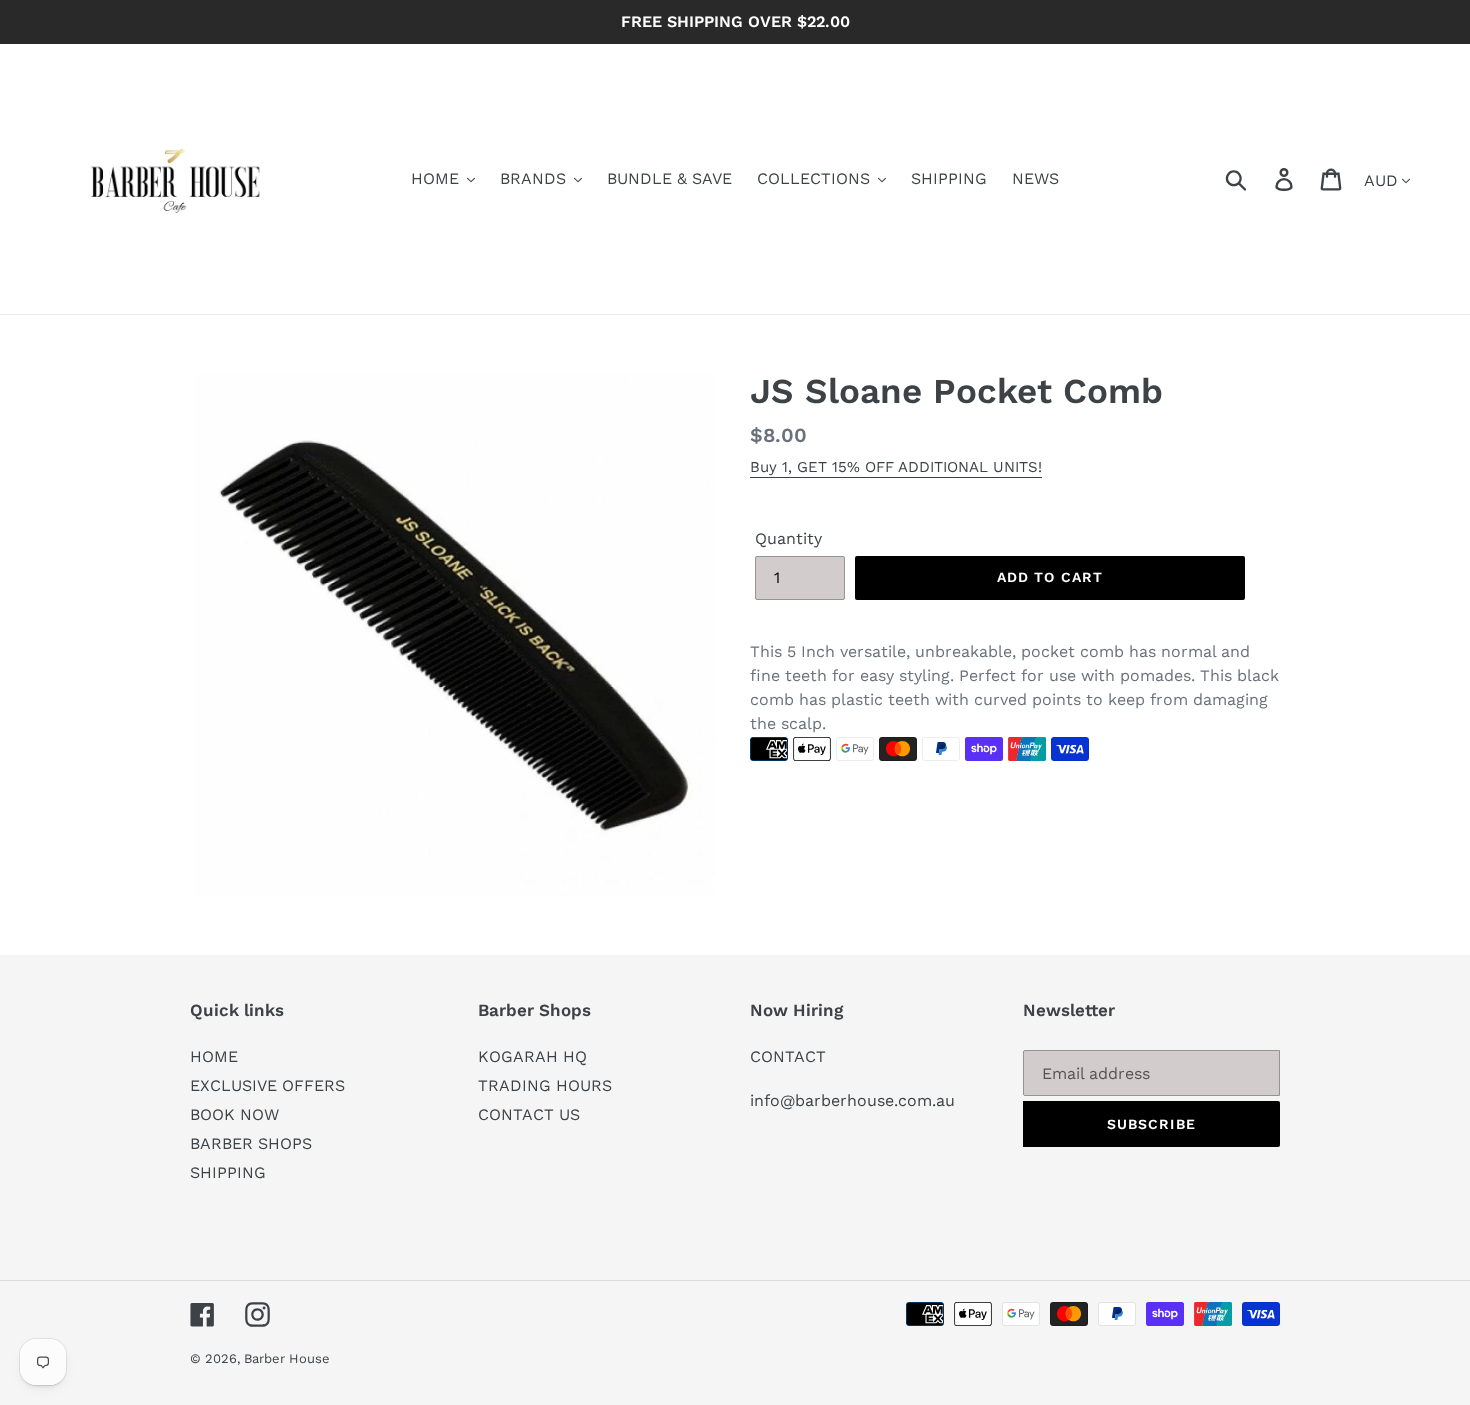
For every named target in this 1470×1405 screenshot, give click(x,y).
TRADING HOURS (545, 1085)
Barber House (287, 1358)
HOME (214, 1056)
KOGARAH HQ (532, 1056)
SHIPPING (228, 1172)
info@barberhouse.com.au (852, 1100)
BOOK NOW (234, 1114)
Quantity (788, 538)
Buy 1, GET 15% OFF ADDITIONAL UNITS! (896, 467)
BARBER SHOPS (251, 1143)
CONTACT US (529, 1114)
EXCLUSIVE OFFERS (267, 1085)
